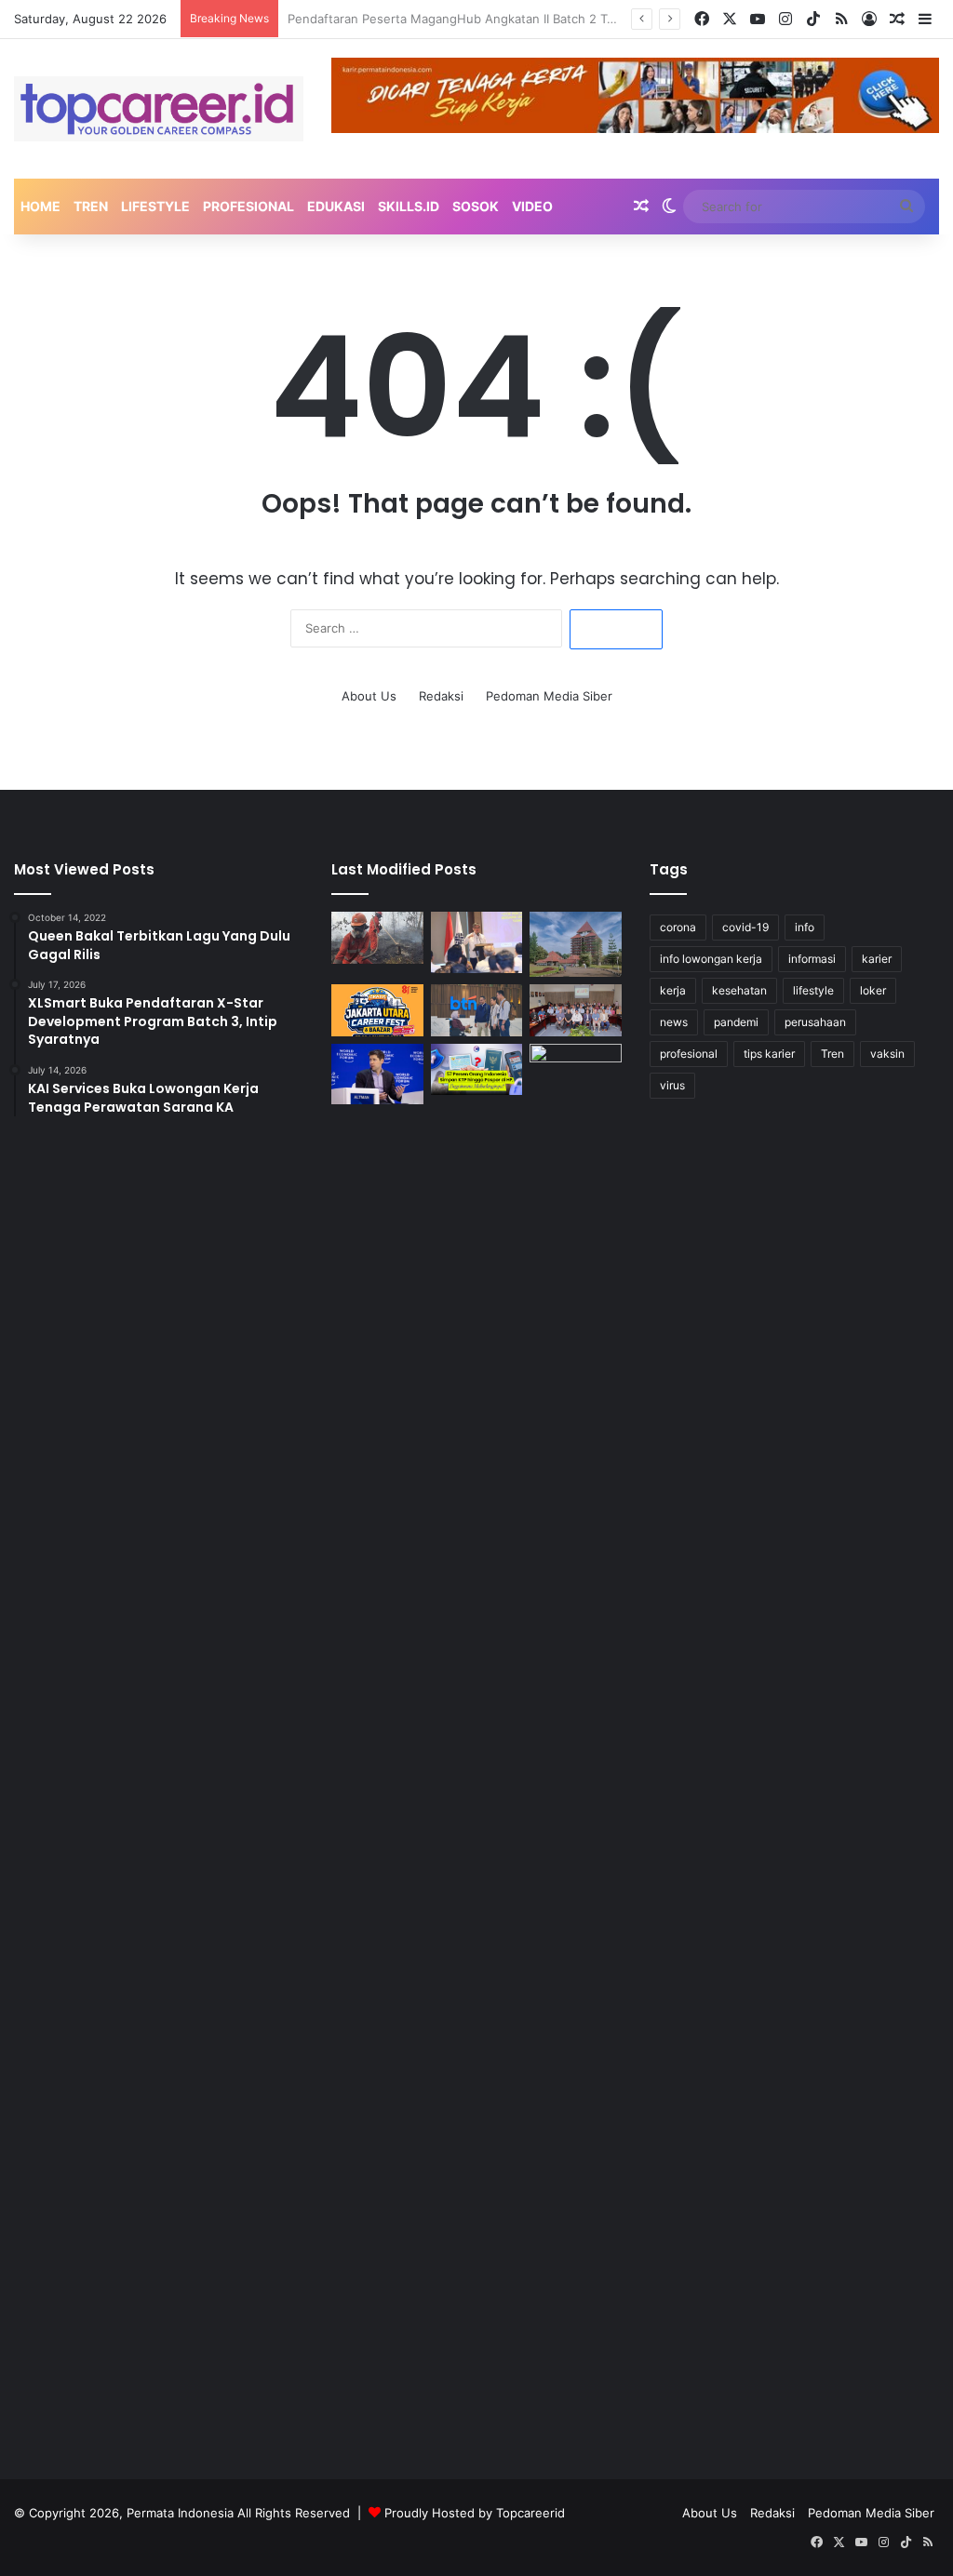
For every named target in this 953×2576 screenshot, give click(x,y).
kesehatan (739, 990)
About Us (369, 696)
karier (877, 959)
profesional (689, 1054)
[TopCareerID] (159, 109)
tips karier (769, 1054)
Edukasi (336, 206)
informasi (812, 959)
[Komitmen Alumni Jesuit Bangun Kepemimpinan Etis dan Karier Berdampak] (575, 1010)
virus (672, 1085)
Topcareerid (530, 2513)
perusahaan (815, 1022)
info (805, 927)
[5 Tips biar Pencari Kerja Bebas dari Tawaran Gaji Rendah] (575, 1742)
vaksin (887, 1054)
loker (873, 990)
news (674, 1022)
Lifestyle (155, 206)
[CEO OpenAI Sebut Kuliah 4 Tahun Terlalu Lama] (377, 1074)
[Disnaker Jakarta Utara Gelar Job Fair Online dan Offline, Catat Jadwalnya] (377, 1010)
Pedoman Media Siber (549, 696)
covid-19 (745, 927)
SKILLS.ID (409, 206)
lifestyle (813, 990)
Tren (91, 206)
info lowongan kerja (711, 959)
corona (678, 927)
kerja (673, 990)
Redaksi (441, 696)
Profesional (248, 206)
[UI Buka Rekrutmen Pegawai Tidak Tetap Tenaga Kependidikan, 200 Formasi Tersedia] (575, 944)
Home (40, 206)
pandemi (736, 1022)
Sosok (476, 206)
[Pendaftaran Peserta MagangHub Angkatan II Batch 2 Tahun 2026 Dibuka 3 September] (476, 942)
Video (532, 206)
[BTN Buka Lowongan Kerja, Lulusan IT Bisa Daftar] (476, 1010)
